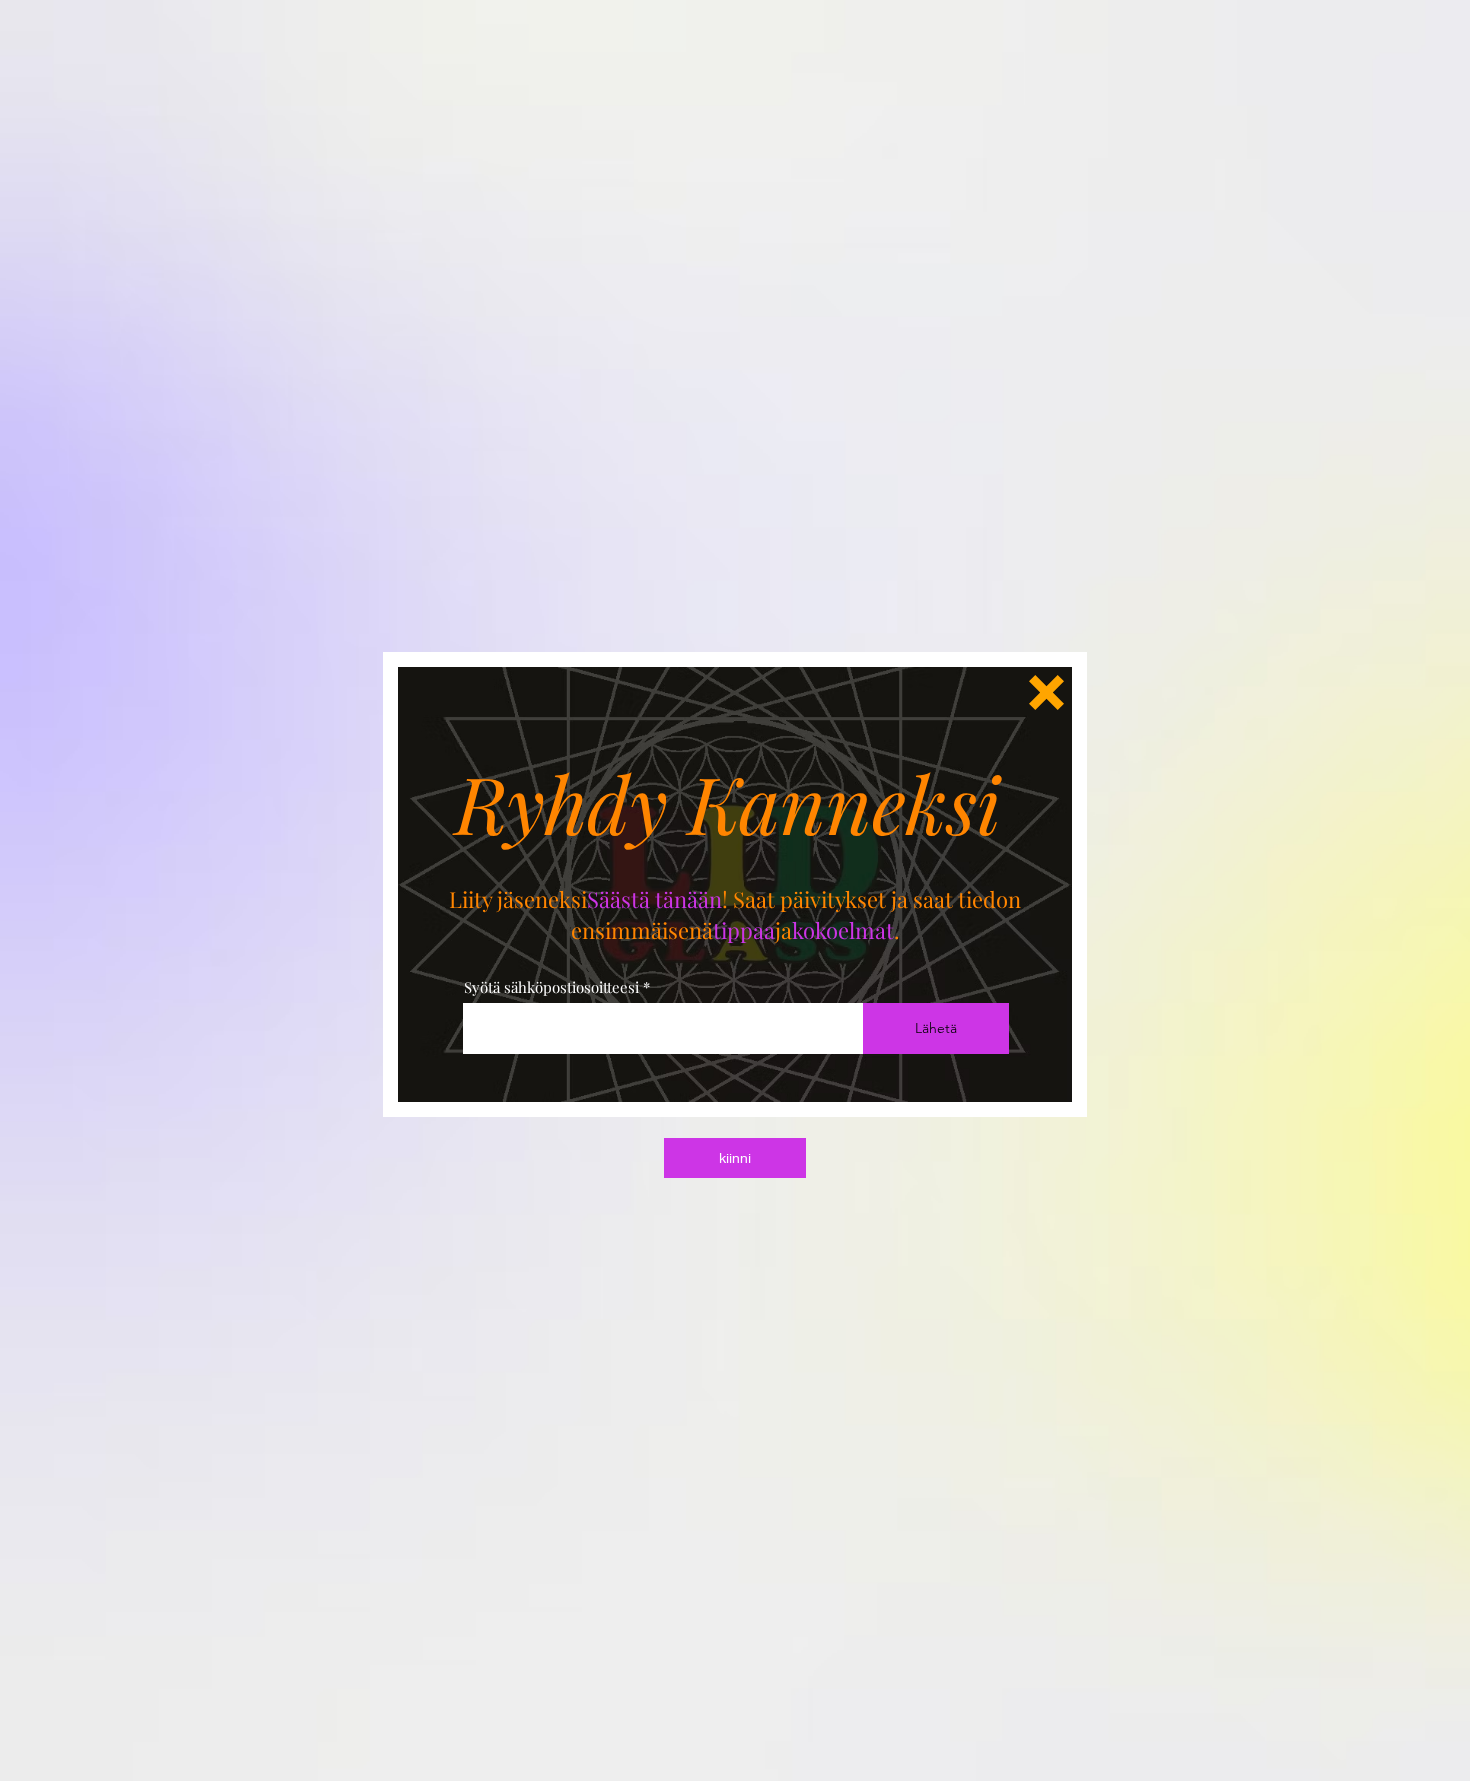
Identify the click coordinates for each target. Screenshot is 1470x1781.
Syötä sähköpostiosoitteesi (551, 987)
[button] (1046, 692)
